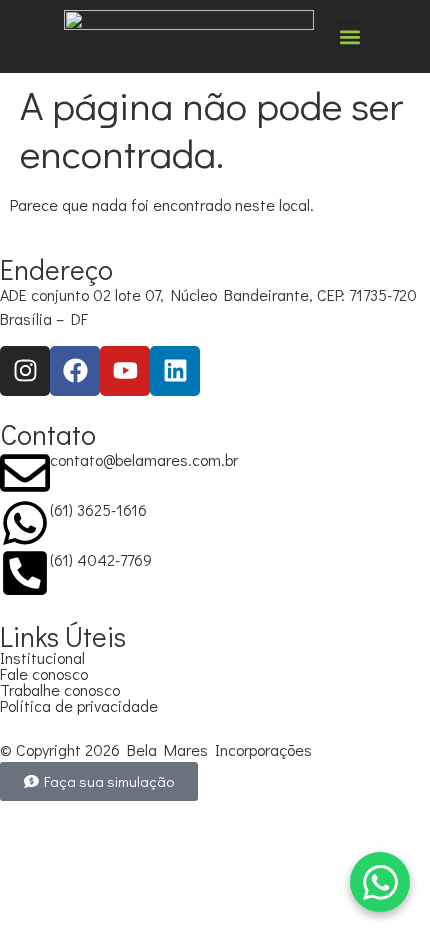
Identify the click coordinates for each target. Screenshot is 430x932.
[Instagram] (25, 371)
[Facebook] (75, 371)
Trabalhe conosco (60, 689)
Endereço (56, 269)
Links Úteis (63, 636)
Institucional (42, 657)
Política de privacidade (79, 705)
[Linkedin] (175, 371)
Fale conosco (44, 673)
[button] (350, 36)
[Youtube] (125, 371)
